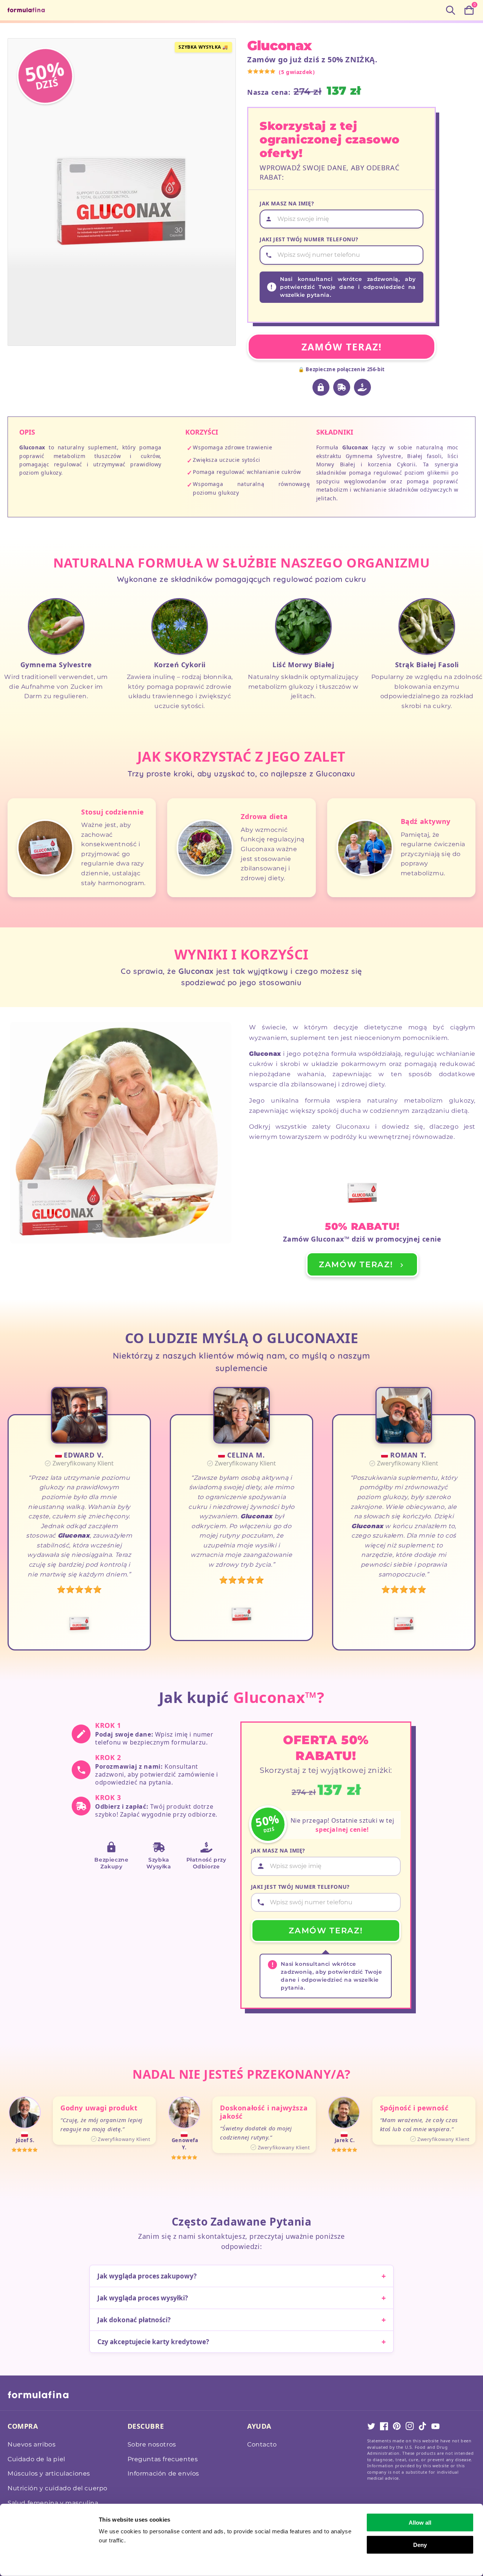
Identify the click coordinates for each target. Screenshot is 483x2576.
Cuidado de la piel (36, 2459)
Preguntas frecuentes (163, 2459)
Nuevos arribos (32, 2444)
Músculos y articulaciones (49, 2473)
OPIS (27, 432)
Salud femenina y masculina (53, 2503)
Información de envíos (164, 2473)
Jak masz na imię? (287, 203)
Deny (420, 2544)
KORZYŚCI (202, 432)
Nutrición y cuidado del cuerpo (58, 2488)
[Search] (451, 10)
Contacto (262, 2444)
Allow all (420, 2523)
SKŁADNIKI (335, 432)
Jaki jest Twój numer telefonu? (309, 239)
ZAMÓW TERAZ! (342, 347)
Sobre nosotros (152, 2444)
